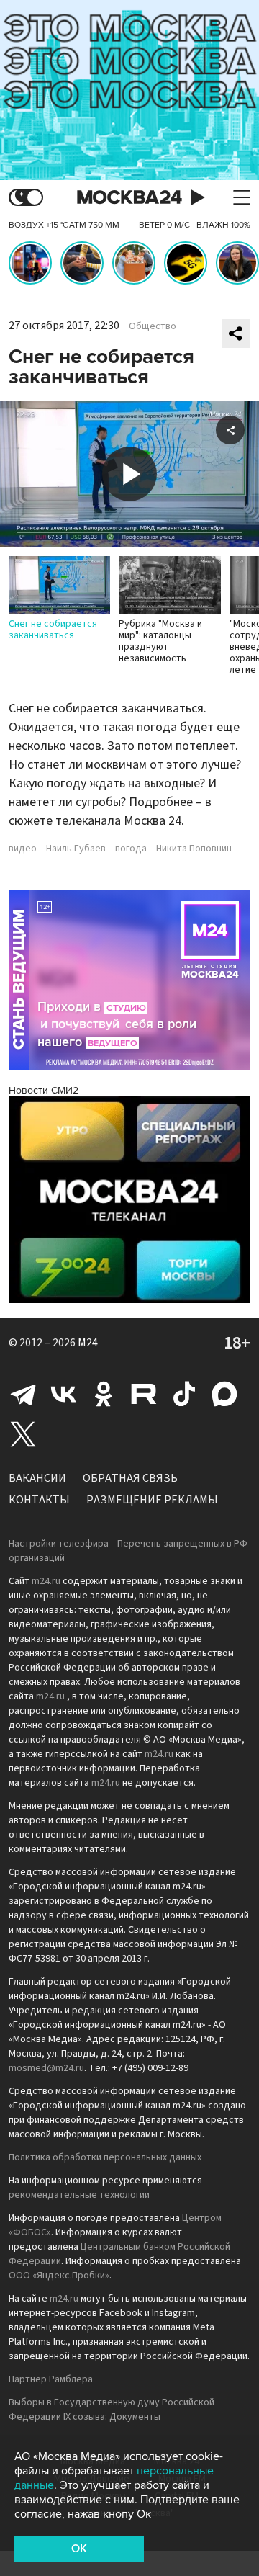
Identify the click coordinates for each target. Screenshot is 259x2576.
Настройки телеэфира (59, 1544)
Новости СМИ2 (44, 1090)
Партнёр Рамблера (51, 2379)
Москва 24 (129, 198)
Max (224, 1394)
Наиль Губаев (76, 849)
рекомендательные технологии (79, 2195)
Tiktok (184, 1394)
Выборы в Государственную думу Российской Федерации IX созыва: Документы (112, 2410)
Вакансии (37, 1478)
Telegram (23, 1394)
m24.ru (46, 1581)
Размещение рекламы (152, 1500)
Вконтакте (63, 1394)
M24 (88, 1343)
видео (23, 849)
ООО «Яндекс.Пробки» (59, 2276)
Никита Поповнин (194, 849)
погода (131, 849)
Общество (153, 326)
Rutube (144, 1394)
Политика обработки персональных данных (105, 2157)
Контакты (39, 1500)
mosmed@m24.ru (46, 2068)
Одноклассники (104, 1394)
